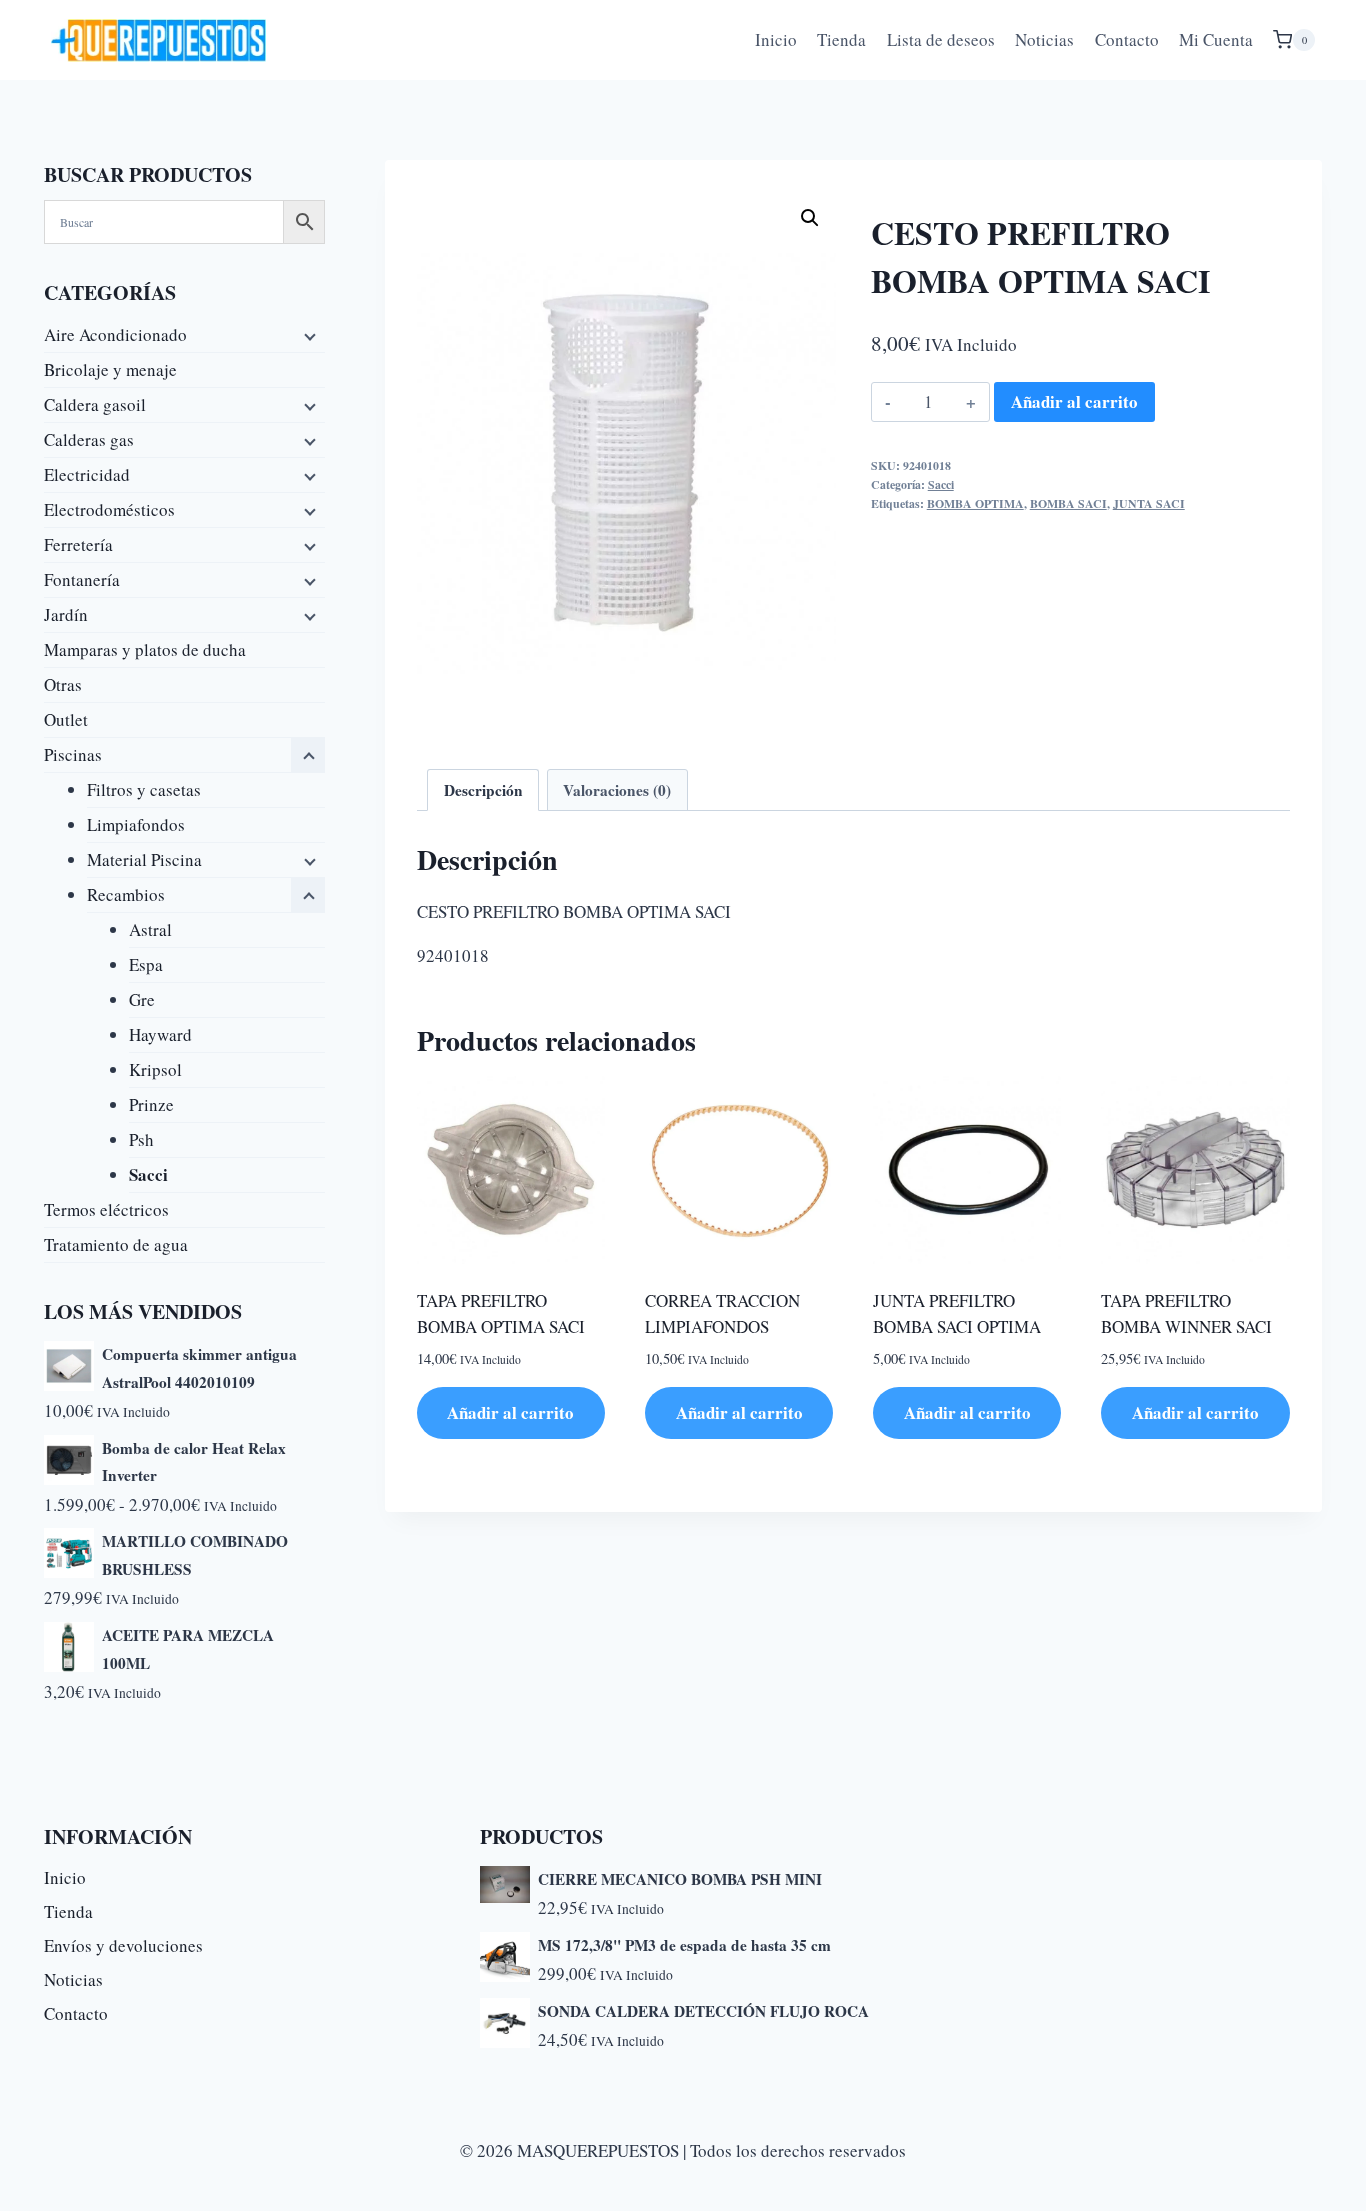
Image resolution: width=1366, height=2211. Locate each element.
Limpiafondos (136, 824)
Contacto (1127, 39)
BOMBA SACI (1068, 503)
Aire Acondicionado (115, 334)
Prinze (151, 1104)
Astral (150, 929)
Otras (63, 684)
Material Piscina (144, 859)
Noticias (1044, 39)
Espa (146, 964)
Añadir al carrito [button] (510, 1412)
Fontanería (82, 579)
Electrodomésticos (109, 509)
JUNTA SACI (1149, 503)
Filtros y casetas (144, 789)
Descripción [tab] (483, 790)
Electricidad (87, 474)
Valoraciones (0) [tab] (617, 790)
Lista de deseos (941, 39)
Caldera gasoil (95, 404)
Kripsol (155, 1069)
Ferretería (78, 544)
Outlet (66, 719)
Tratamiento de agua (116, 1244)
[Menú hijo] (308, 335)
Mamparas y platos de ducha (145, 649)
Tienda (841, 39)
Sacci (941, 484)
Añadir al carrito (1074, 401)
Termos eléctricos (106, 1209)
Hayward (160, 1034)
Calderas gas (89, 439)
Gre (142, 999)
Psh (141, 1139)
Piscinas (73, 754)
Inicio (776, 39)
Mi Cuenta (1216, 39)
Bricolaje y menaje (110, 369)
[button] (810, 218)
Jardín (66, 614)
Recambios (126, 894)
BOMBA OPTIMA (975, 503)
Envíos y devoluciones (123, 1945)
